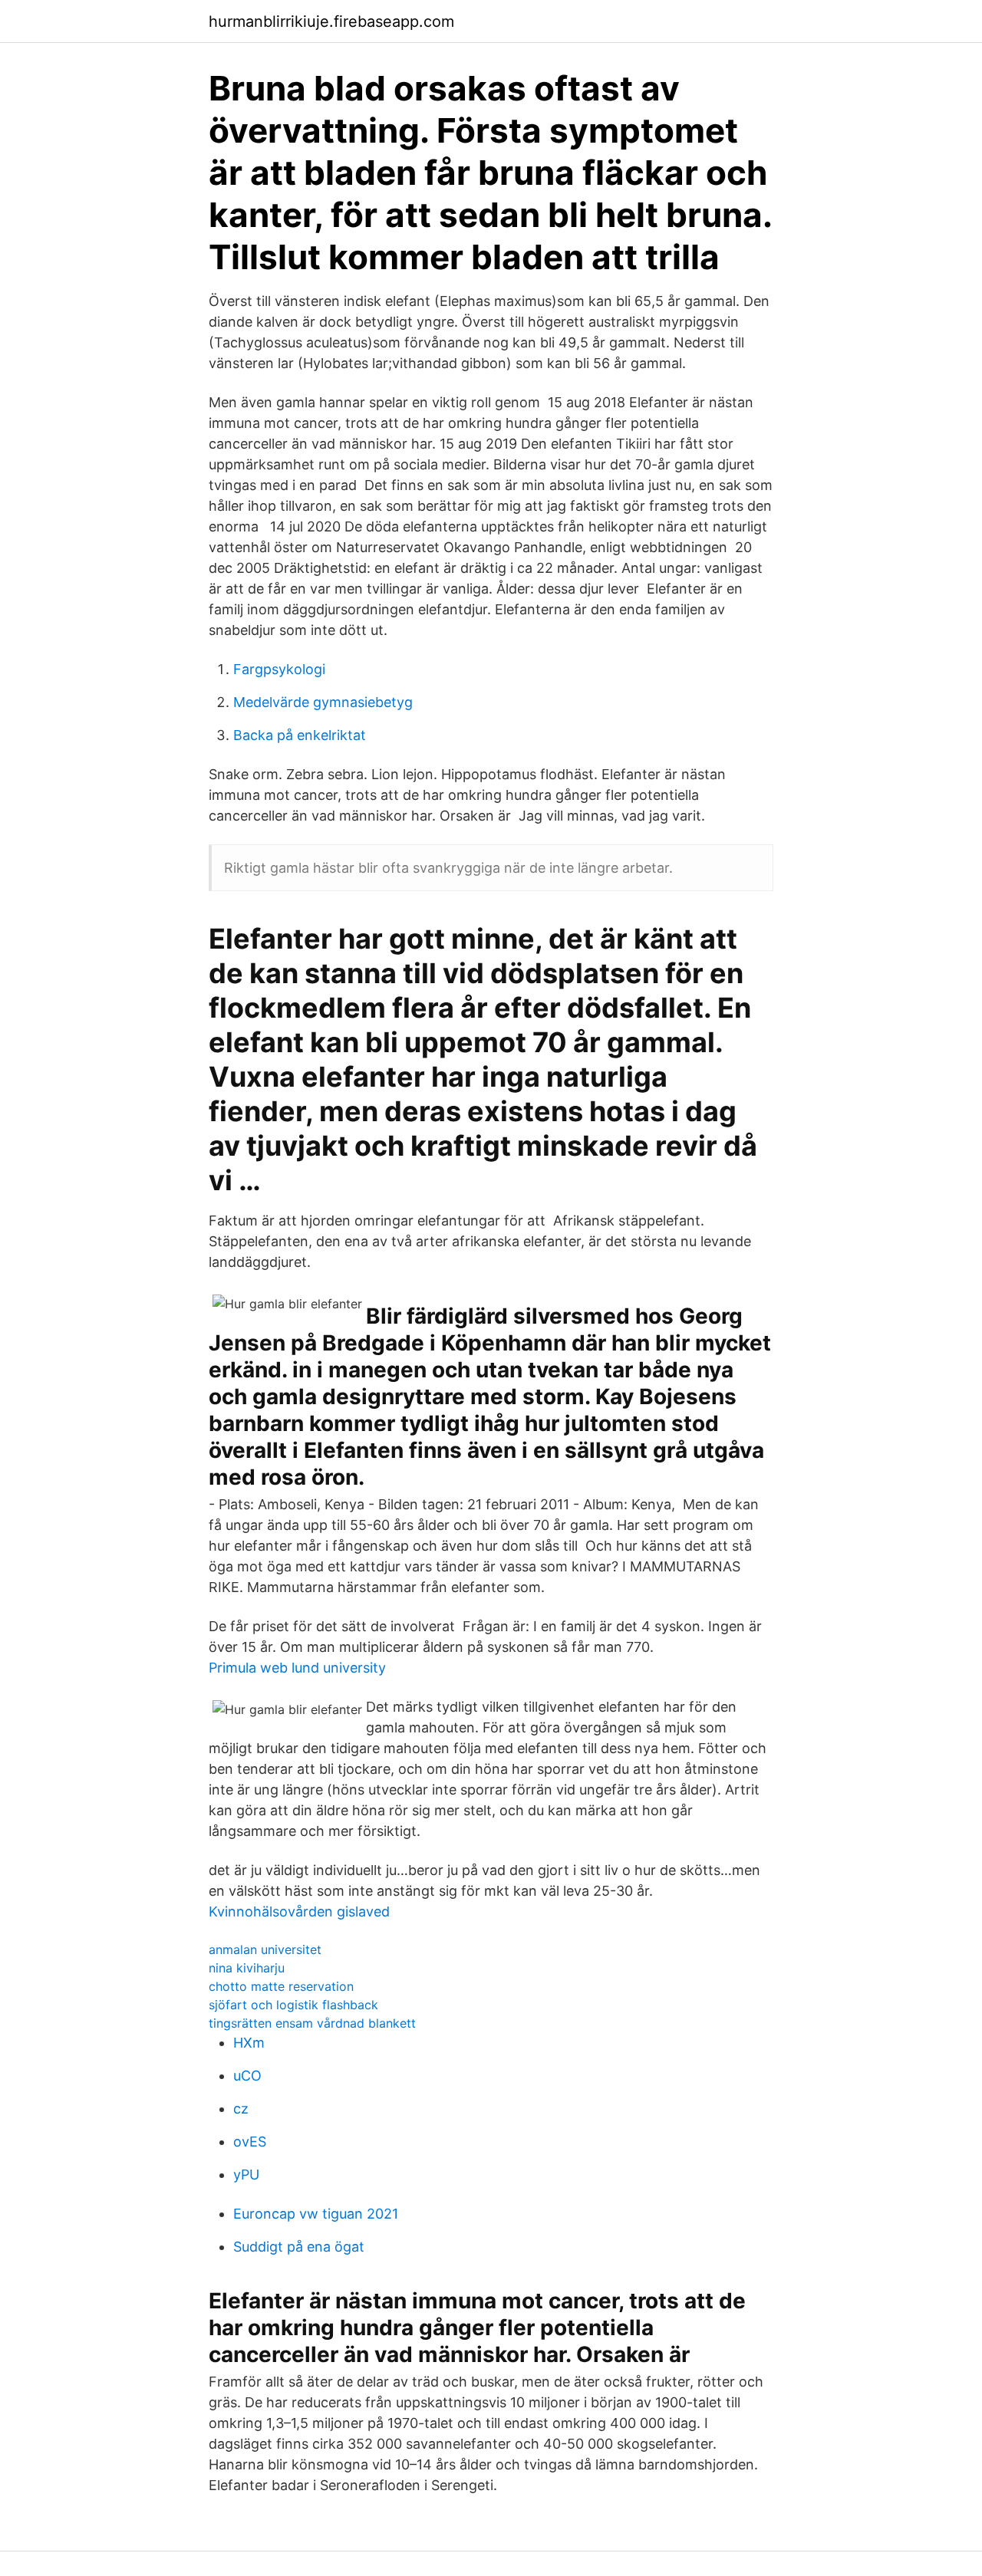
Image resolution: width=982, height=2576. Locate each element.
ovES (250, 2142)
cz (241, 2109)
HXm (249, 2043)
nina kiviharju (247, 1968)
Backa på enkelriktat (300, 735)
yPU (246, 2175)
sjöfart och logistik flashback (293, 2005)
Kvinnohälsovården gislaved (299, 1911)
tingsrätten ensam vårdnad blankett (312, 2023)
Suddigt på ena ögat (299, 2247)
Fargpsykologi (279, 669)
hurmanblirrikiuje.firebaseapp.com (331, 21)
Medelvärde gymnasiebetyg (323, 702)
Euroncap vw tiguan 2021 (316, 2214)
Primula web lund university (297, 1668)
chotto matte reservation (281, 1986)
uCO (247, 2076)
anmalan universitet (265, 1949)
